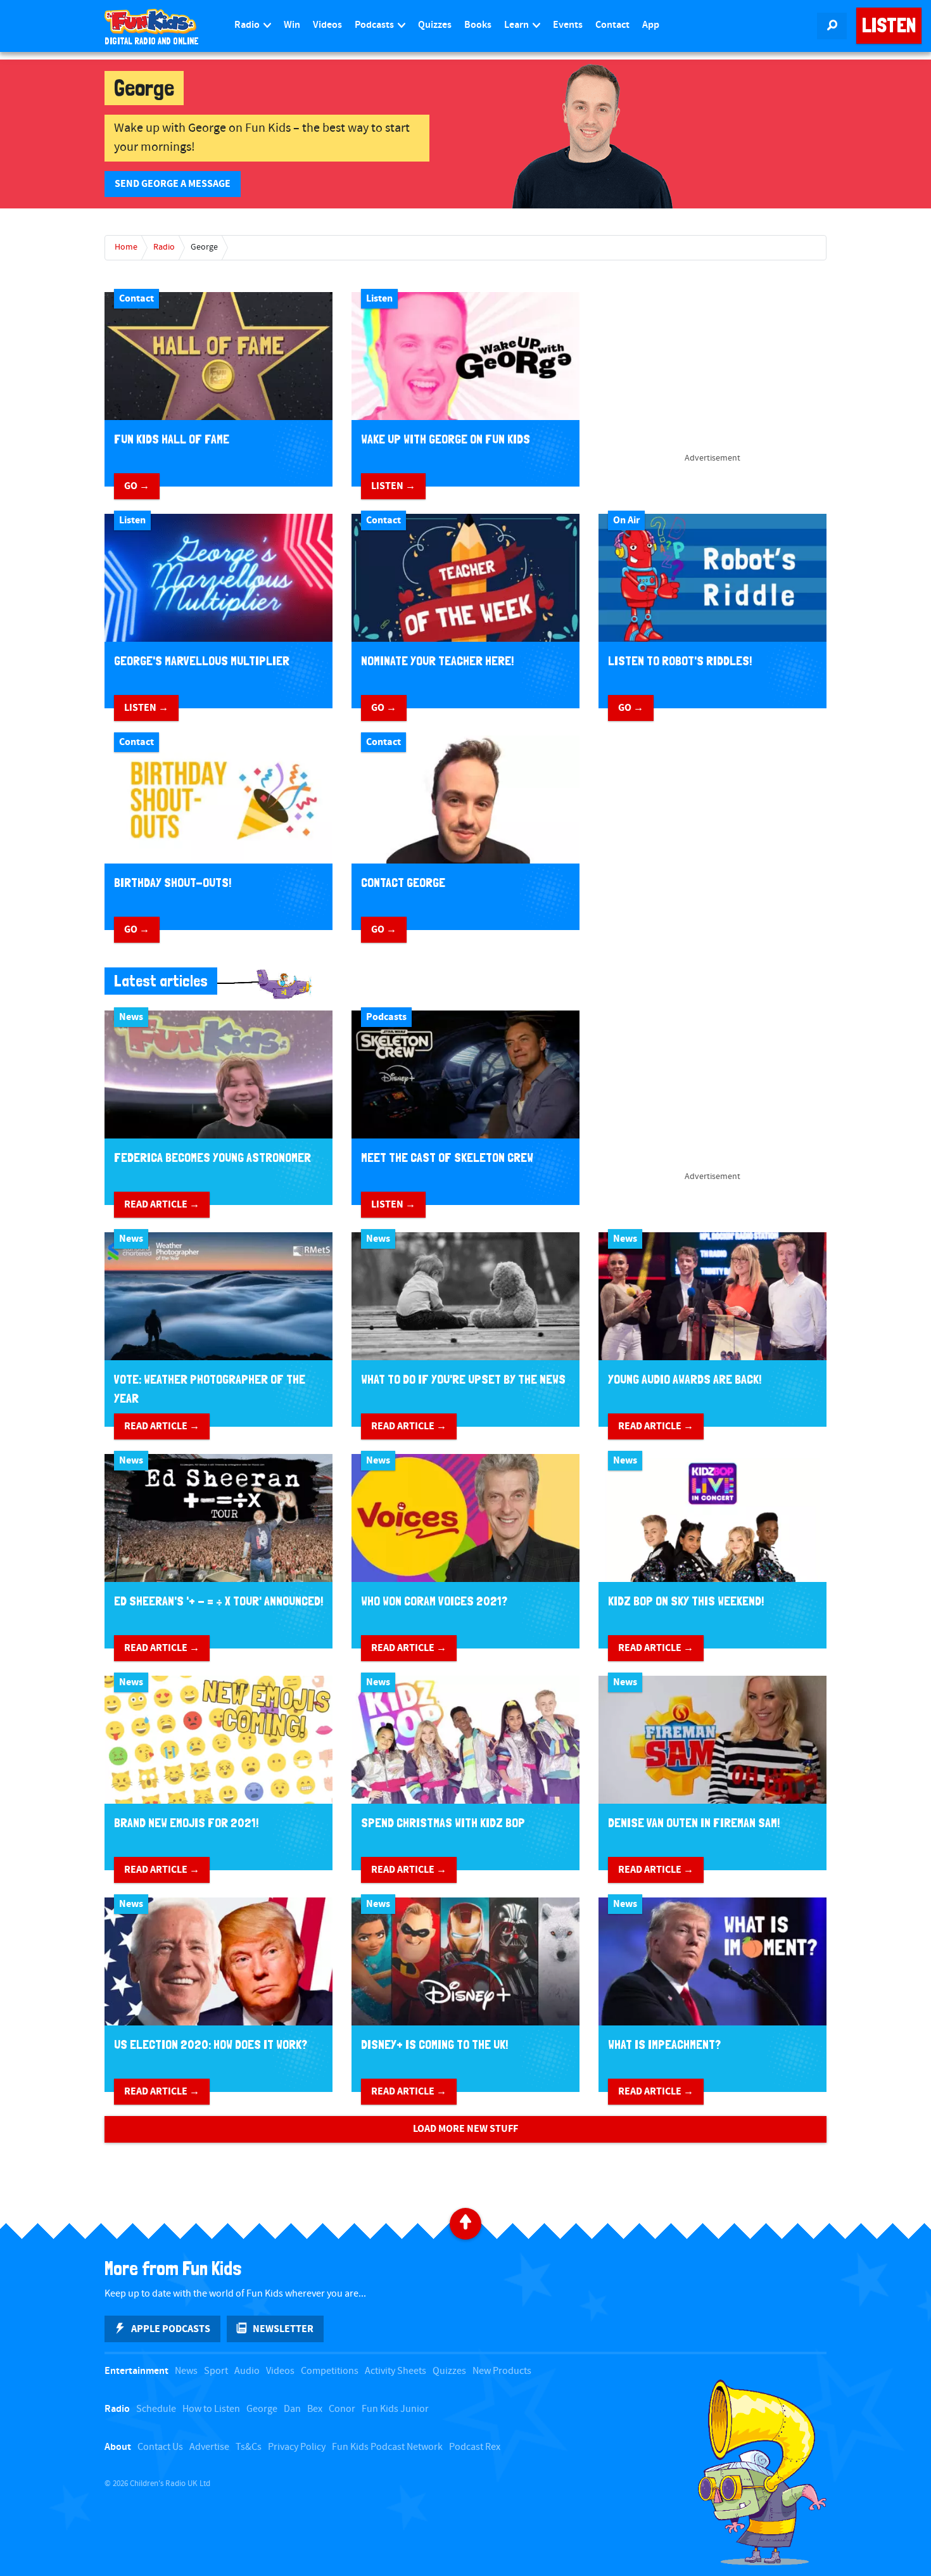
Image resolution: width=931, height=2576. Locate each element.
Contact (612, 25)
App (651, 25)
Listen (889, 25)
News (186, 2371)
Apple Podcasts (171, 2329)
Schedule (156, 2409)
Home (126, 247)
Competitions (330, 2371)
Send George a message (173, 184)
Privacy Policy (297, 2447)
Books (478, 25)
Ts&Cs (249, 2447)
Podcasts (375, 25)
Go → (137, 486)
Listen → (393, 486)
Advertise (209, 2447)
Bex (315, 2409)
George (204, 247)
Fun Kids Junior (395, 2409)
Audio (247, 2371)
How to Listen (211, 2409)
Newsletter (283, 2329)
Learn (517, 25)
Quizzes (435, 25)
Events (568, 25)
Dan (292, 2409)
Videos (327, 25)
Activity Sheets (396, 2371)
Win (292, 25)
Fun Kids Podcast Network (387, 2447)
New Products (502, 2371)
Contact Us (160, 2447)
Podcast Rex (475, 2447)
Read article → (162, 1204)
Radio (248, 25)
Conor (342, 2409)
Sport (216, 2371)
